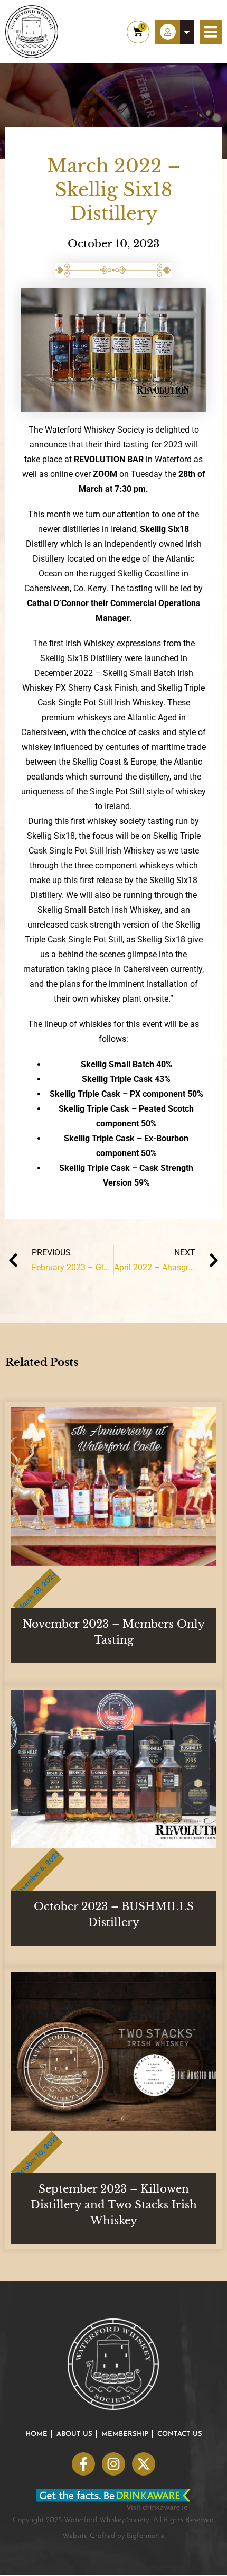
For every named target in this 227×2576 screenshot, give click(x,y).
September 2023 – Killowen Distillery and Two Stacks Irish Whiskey (114, 2205)
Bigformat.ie (146, 2536)
